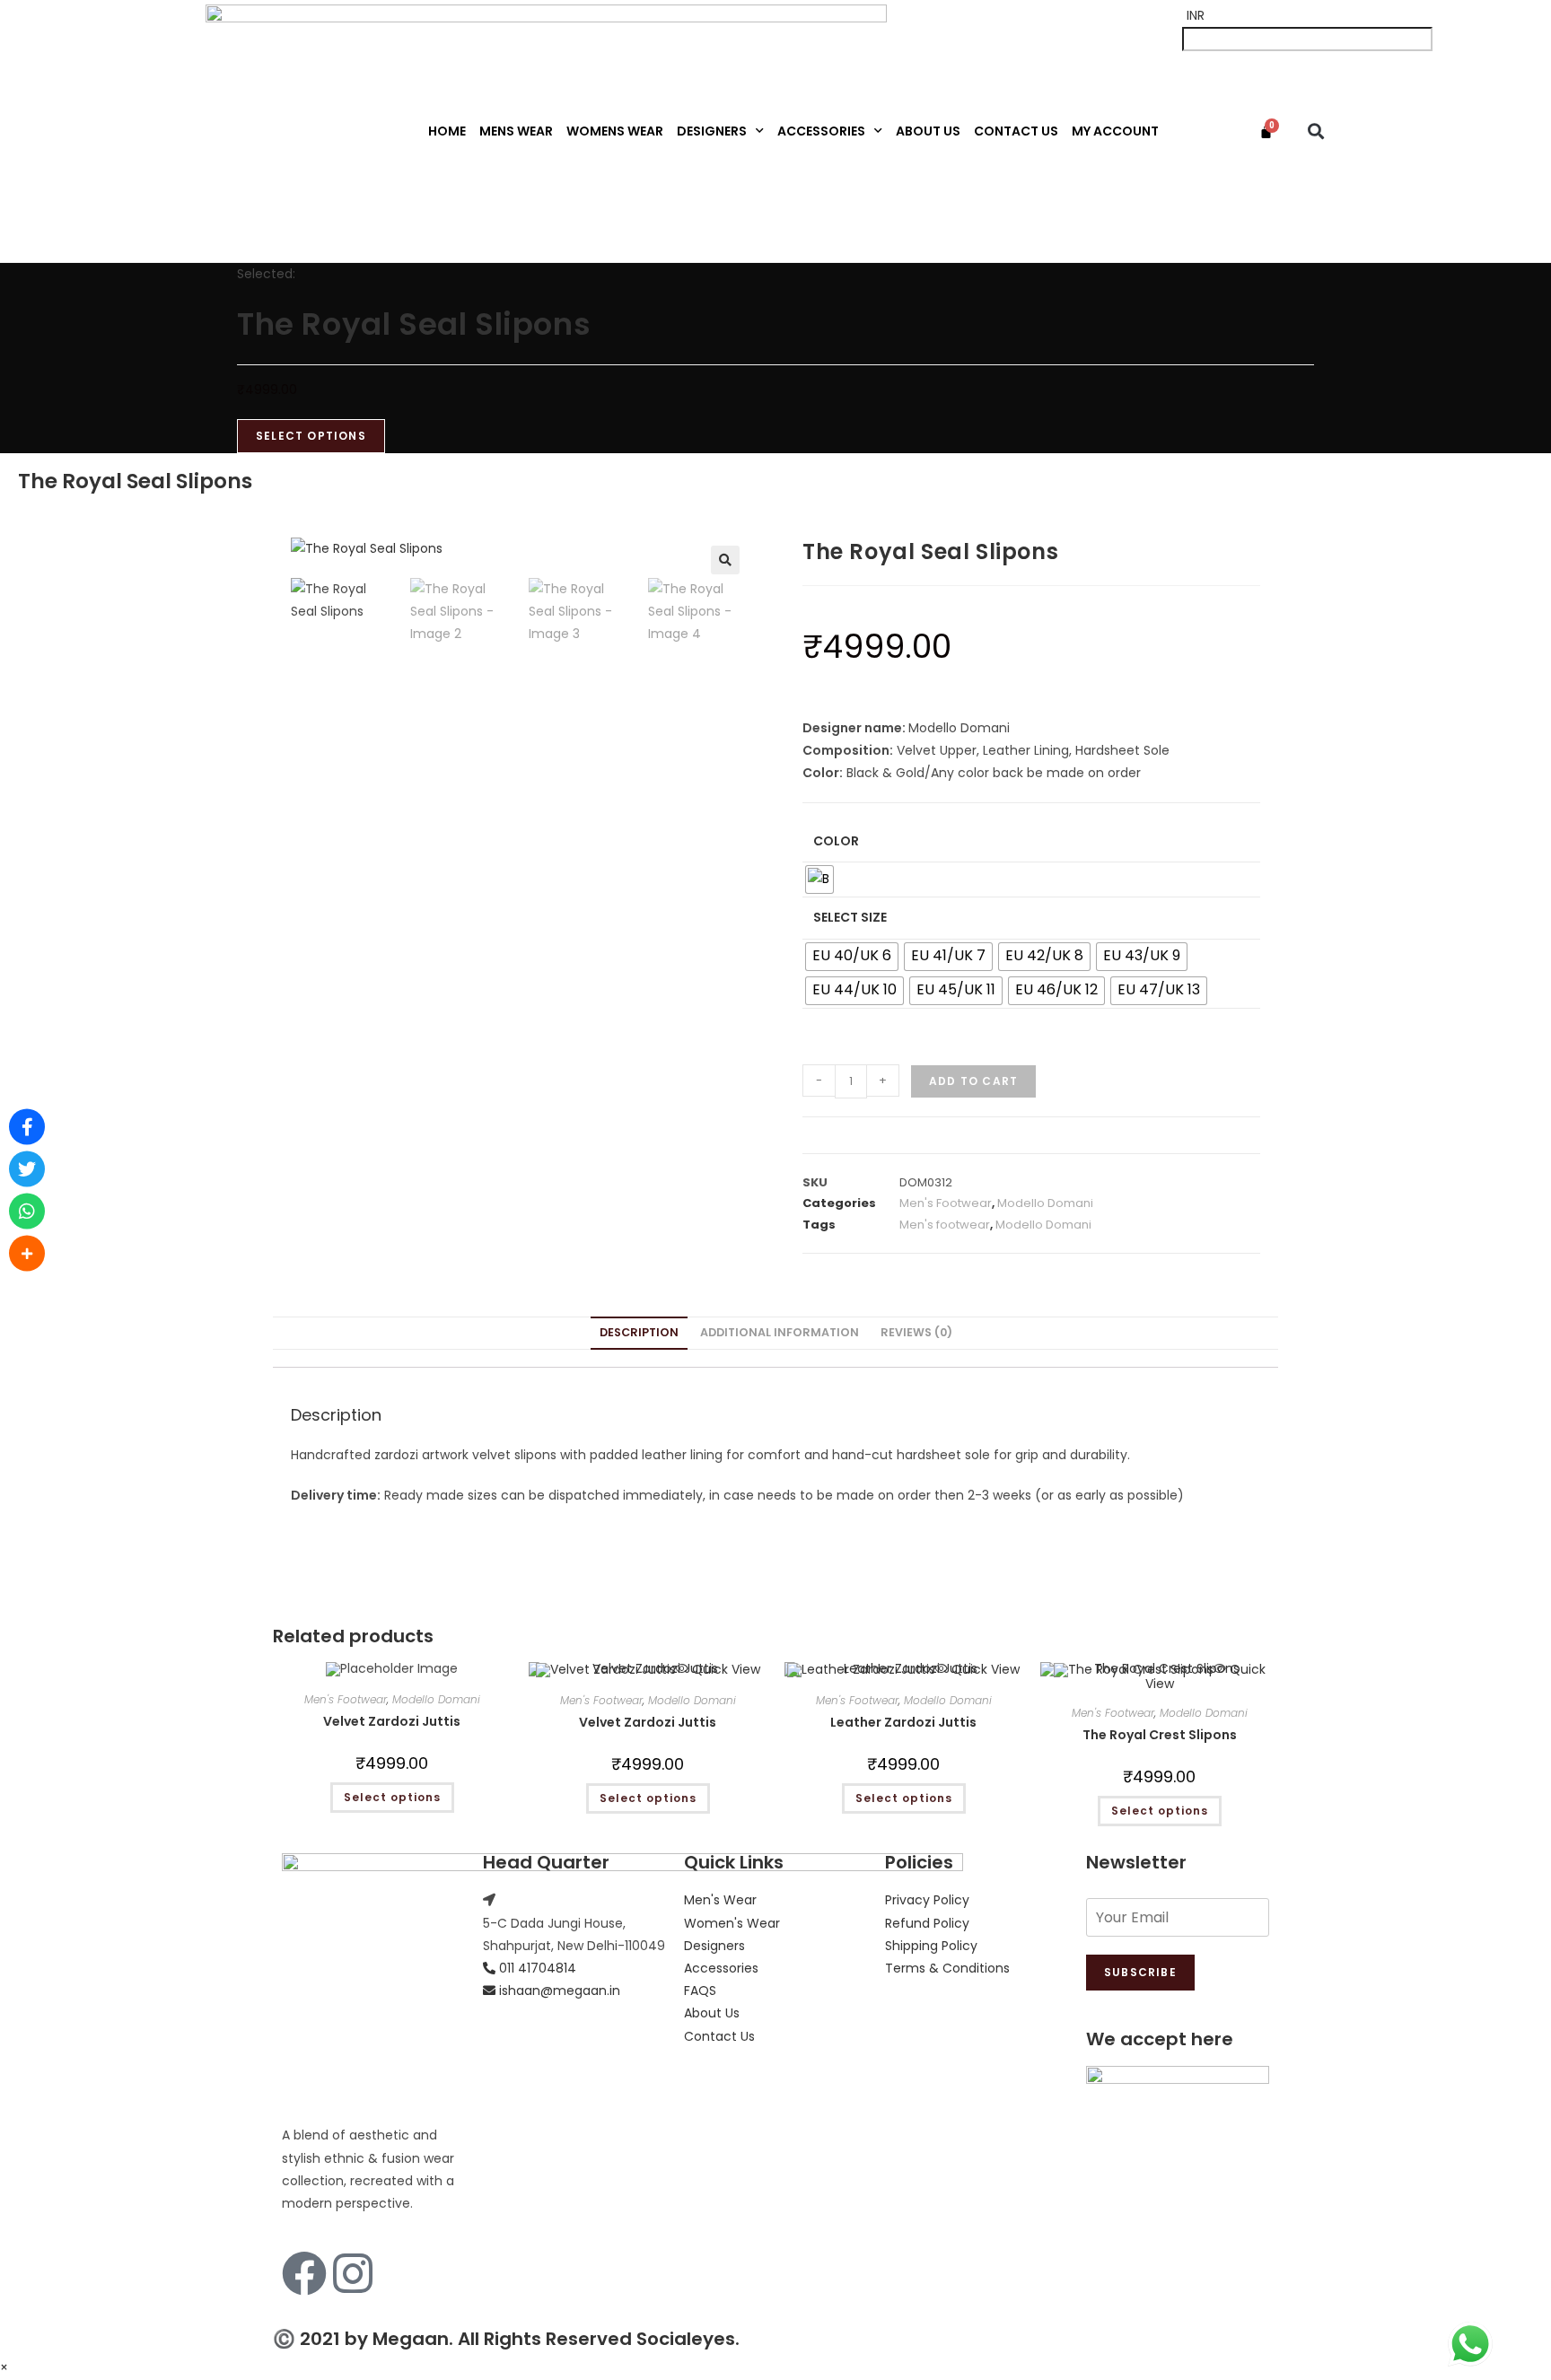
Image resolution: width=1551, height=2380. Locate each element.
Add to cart (973, 1081)
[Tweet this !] (27, 1169)
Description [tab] (639, 1332)
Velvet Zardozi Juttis (392, 1721)
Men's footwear (945, 1225)
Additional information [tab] (780, 1332)
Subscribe (1140, 1972)
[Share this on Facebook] (27, 1127)
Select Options (311, 436)
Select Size (850, 917)
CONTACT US (1016, 131)
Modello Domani (1045, 1203)
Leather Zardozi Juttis (903, 1722)
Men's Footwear (946, 1203)
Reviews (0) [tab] (916, 1332)
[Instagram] (353, 2273)
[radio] (819, 879)
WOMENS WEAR (615, 131)
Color (836, 841)
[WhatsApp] (27, 1212)
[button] (1316, 131)
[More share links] (27, 1254)
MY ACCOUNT (1115, 131)
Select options (392, 1797)
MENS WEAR (516, 131)
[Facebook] (304, 2273)
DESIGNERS (712, 131)
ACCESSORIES (821, 131)
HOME (447, 131)
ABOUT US (928, 131)
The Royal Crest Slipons (1160, 1735)
